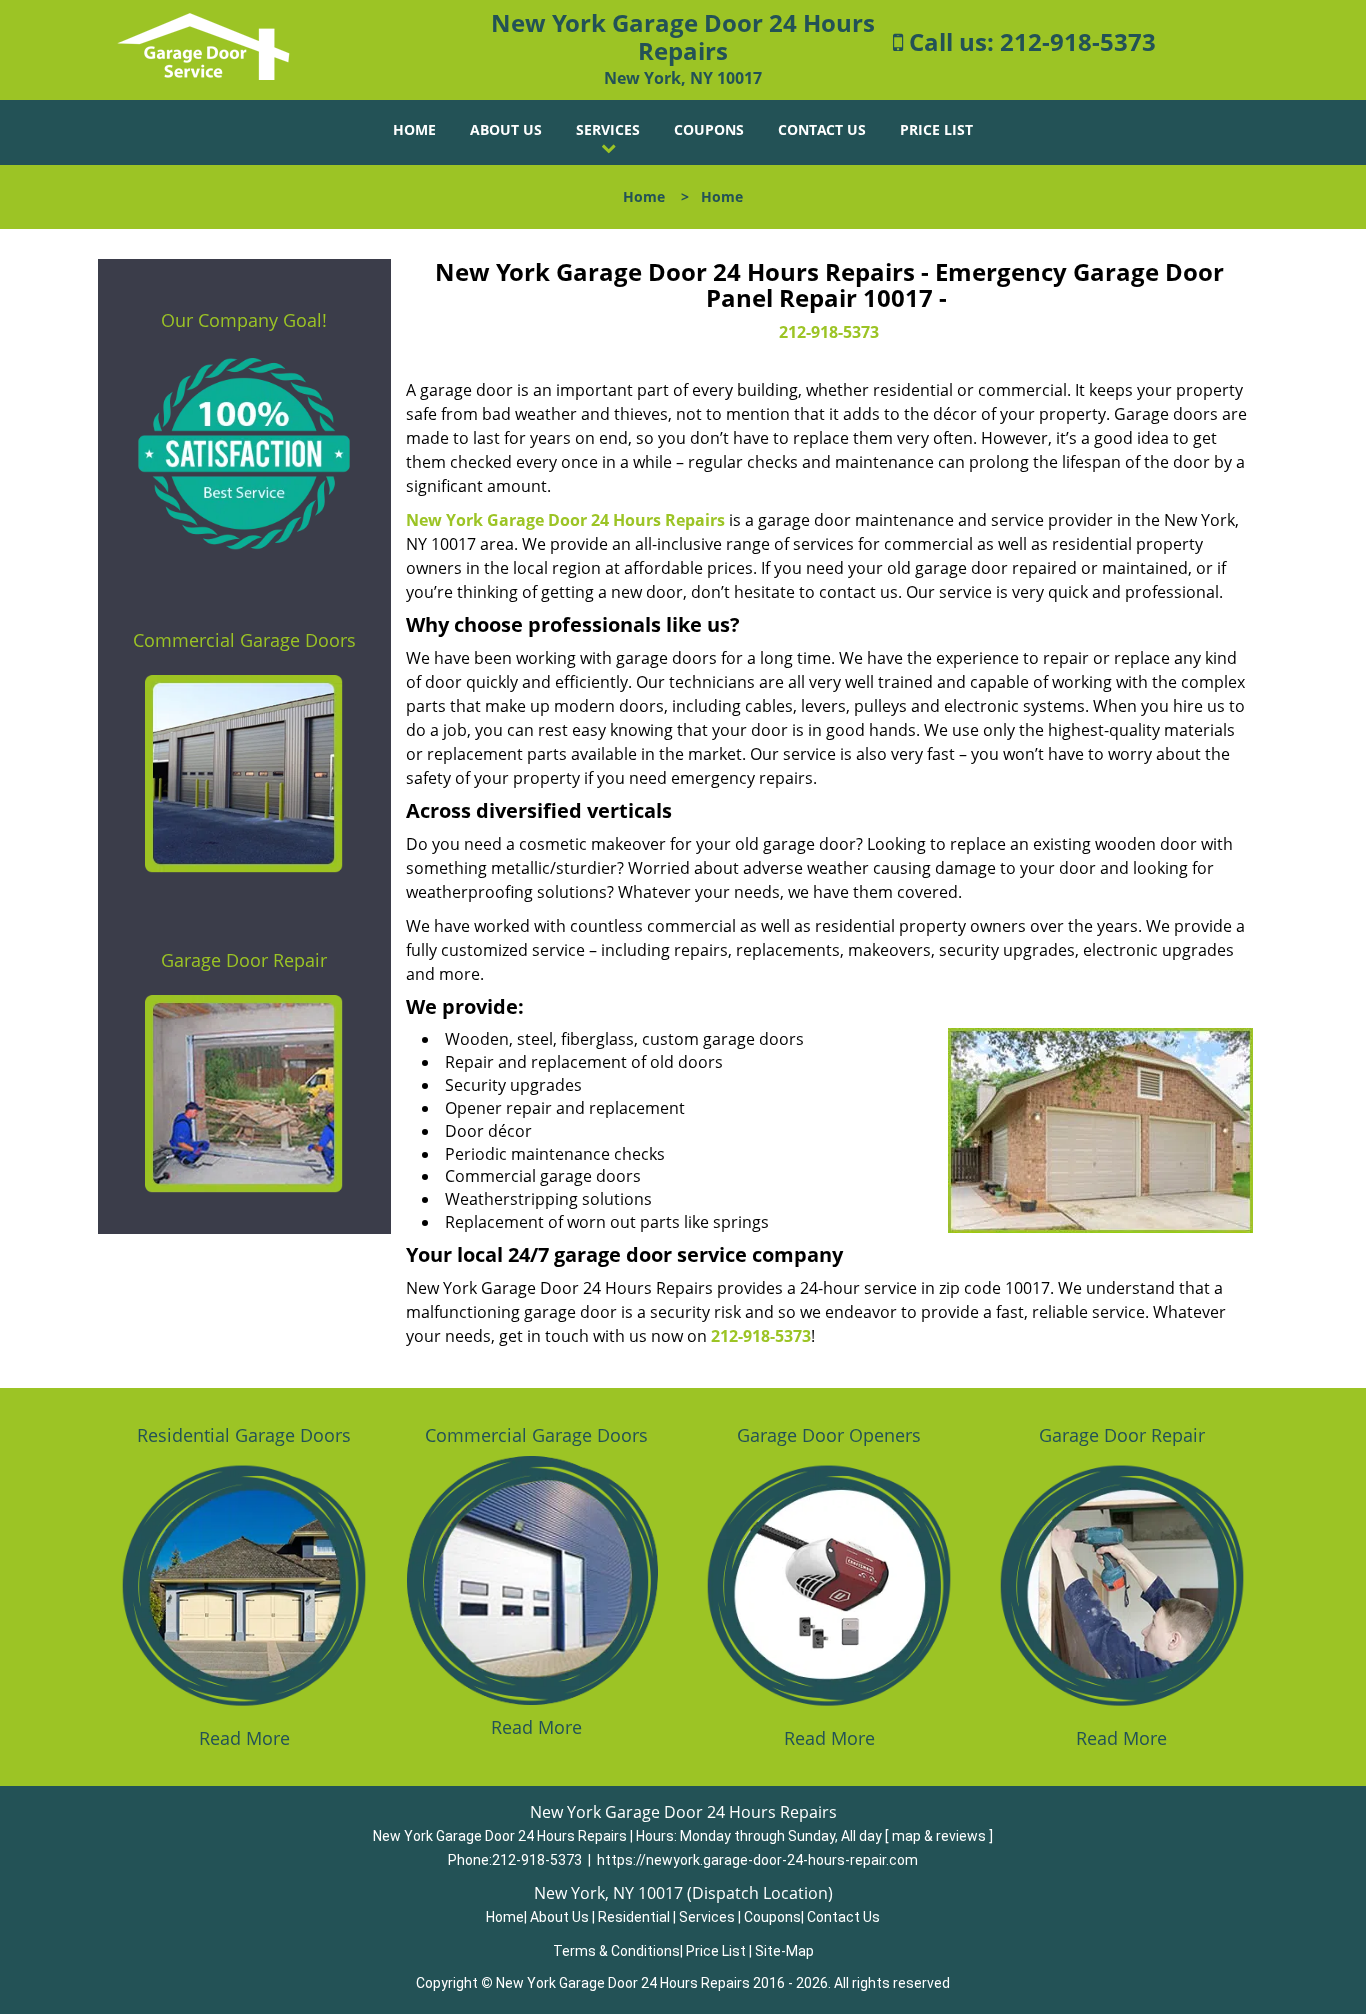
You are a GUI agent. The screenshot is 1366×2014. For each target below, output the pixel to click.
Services (608, 129)
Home (414, 129)
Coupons (709, 129)
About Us (506, 129)
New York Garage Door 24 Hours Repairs (565, 520)
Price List (936, 129)
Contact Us (822, 129)
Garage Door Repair (244, 960)
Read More (244, 1738)
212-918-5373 (1078, 41)
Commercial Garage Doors (244, 640)
